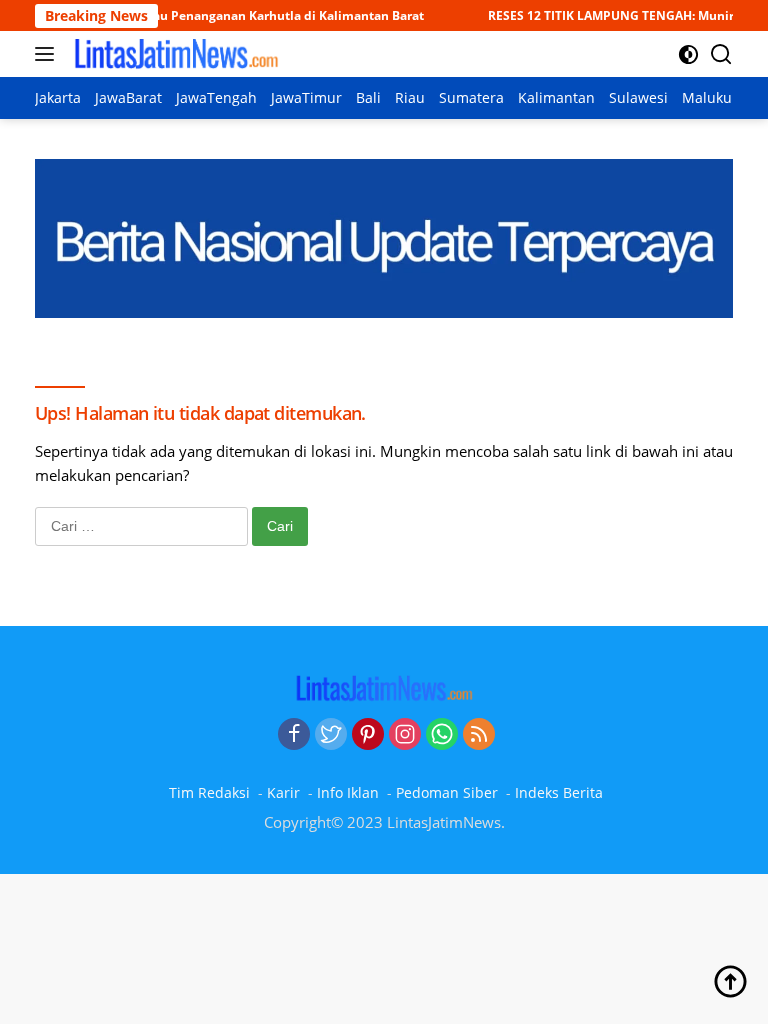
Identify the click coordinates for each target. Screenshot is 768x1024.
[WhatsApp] (442, 735)
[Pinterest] (368, 735)
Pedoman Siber (447, 792)
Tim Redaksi (209, 792)
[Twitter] (331, 735)
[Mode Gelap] (688, 54)
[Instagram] (405, 735)
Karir (283, 792)
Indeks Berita (559, 792)
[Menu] (48, 54)
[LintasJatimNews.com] (173, 54)
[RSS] (479, 735)
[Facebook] (294, 735)
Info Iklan (348, 792)
